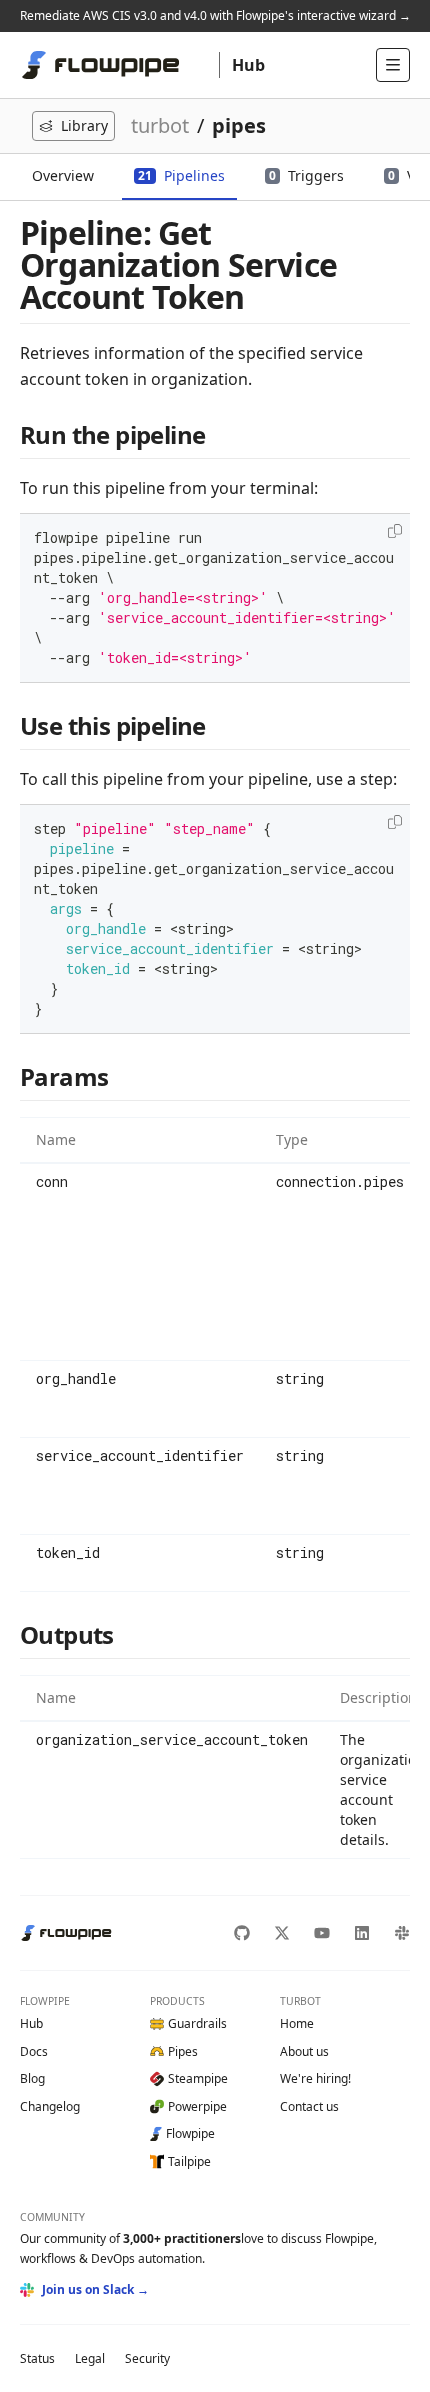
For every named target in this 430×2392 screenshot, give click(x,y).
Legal (90, 2358)
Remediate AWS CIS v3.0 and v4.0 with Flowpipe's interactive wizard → (215, 15)
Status (37, 2358)
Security (147, 2358)
